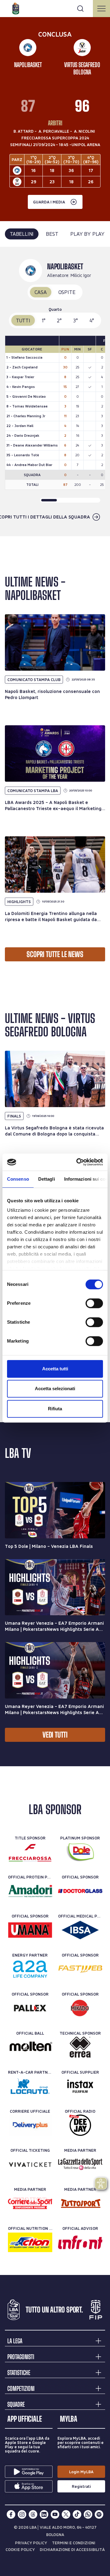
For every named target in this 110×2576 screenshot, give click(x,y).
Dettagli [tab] (47, 1179)
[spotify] (99, 2514)
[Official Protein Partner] (30, 1891)
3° (76, 320)
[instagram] (22, 2514)
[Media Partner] (80, 2164)
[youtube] (55, 2514)
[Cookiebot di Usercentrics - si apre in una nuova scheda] (78, 1162)
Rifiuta (55, 1409)
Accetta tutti (55, 1369)
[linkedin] (44, 2514)
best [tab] (52, 234)
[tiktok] (77, 2514)
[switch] (94, 1303)
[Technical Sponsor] (80, 2047)
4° (92, 320)
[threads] (33, 2514)
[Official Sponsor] (80, 1891)
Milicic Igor (81, 275)
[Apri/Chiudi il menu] (101, 9)
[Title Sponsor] (30, 1852)
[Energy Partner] (30, 1969)
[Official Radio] (80, 2125)
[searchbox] (55, 8)
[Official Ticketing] (30, 2164)
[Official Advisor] (80, 2242)
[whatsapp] (88, 2514)
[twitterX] (66, 2514)
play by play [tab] (87, 234)
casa (40, 292)
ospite (67, 292)
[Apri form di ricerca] (80, 9)
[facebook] (11, 2514)
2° (59, 320)
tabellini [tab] (22, 234)
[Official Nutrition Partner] (30, 2242)
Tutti (23, 320)
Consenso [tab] (18, 1179)
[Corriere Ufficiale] (30, 2125)
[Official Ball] (30, 2047)
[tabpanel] (55, 392)
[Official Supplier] (80, 2086)
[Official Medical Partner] (80, 1930)
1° (44, 320)
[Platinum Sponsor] (80, 1852)
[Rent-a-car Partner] (30, 2086)
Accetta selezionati (55, 1388)
